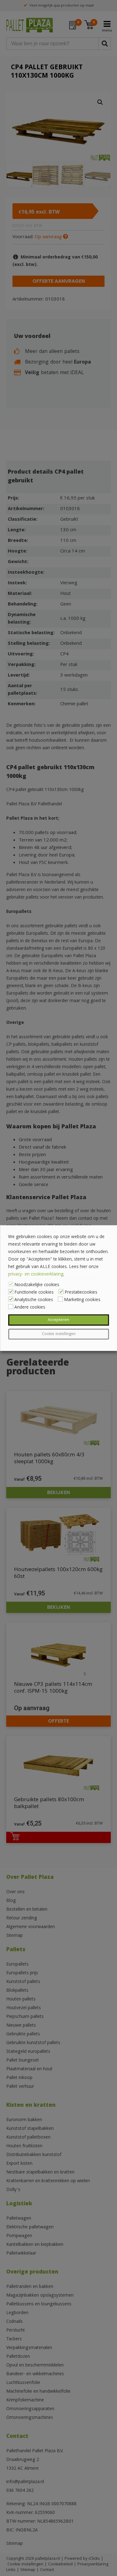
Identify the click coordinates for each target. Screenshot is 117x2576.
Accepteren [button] (58, 1320)
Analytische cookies (34, 1300)
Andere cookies (30, 1308)
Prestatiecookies (81, 1293)
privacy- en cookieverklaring (36, 1275)
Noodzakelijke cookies (37, 1285)
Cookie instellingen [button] (59, 1334)
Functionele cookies (34, 1293)
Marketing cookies (82, 1300)
